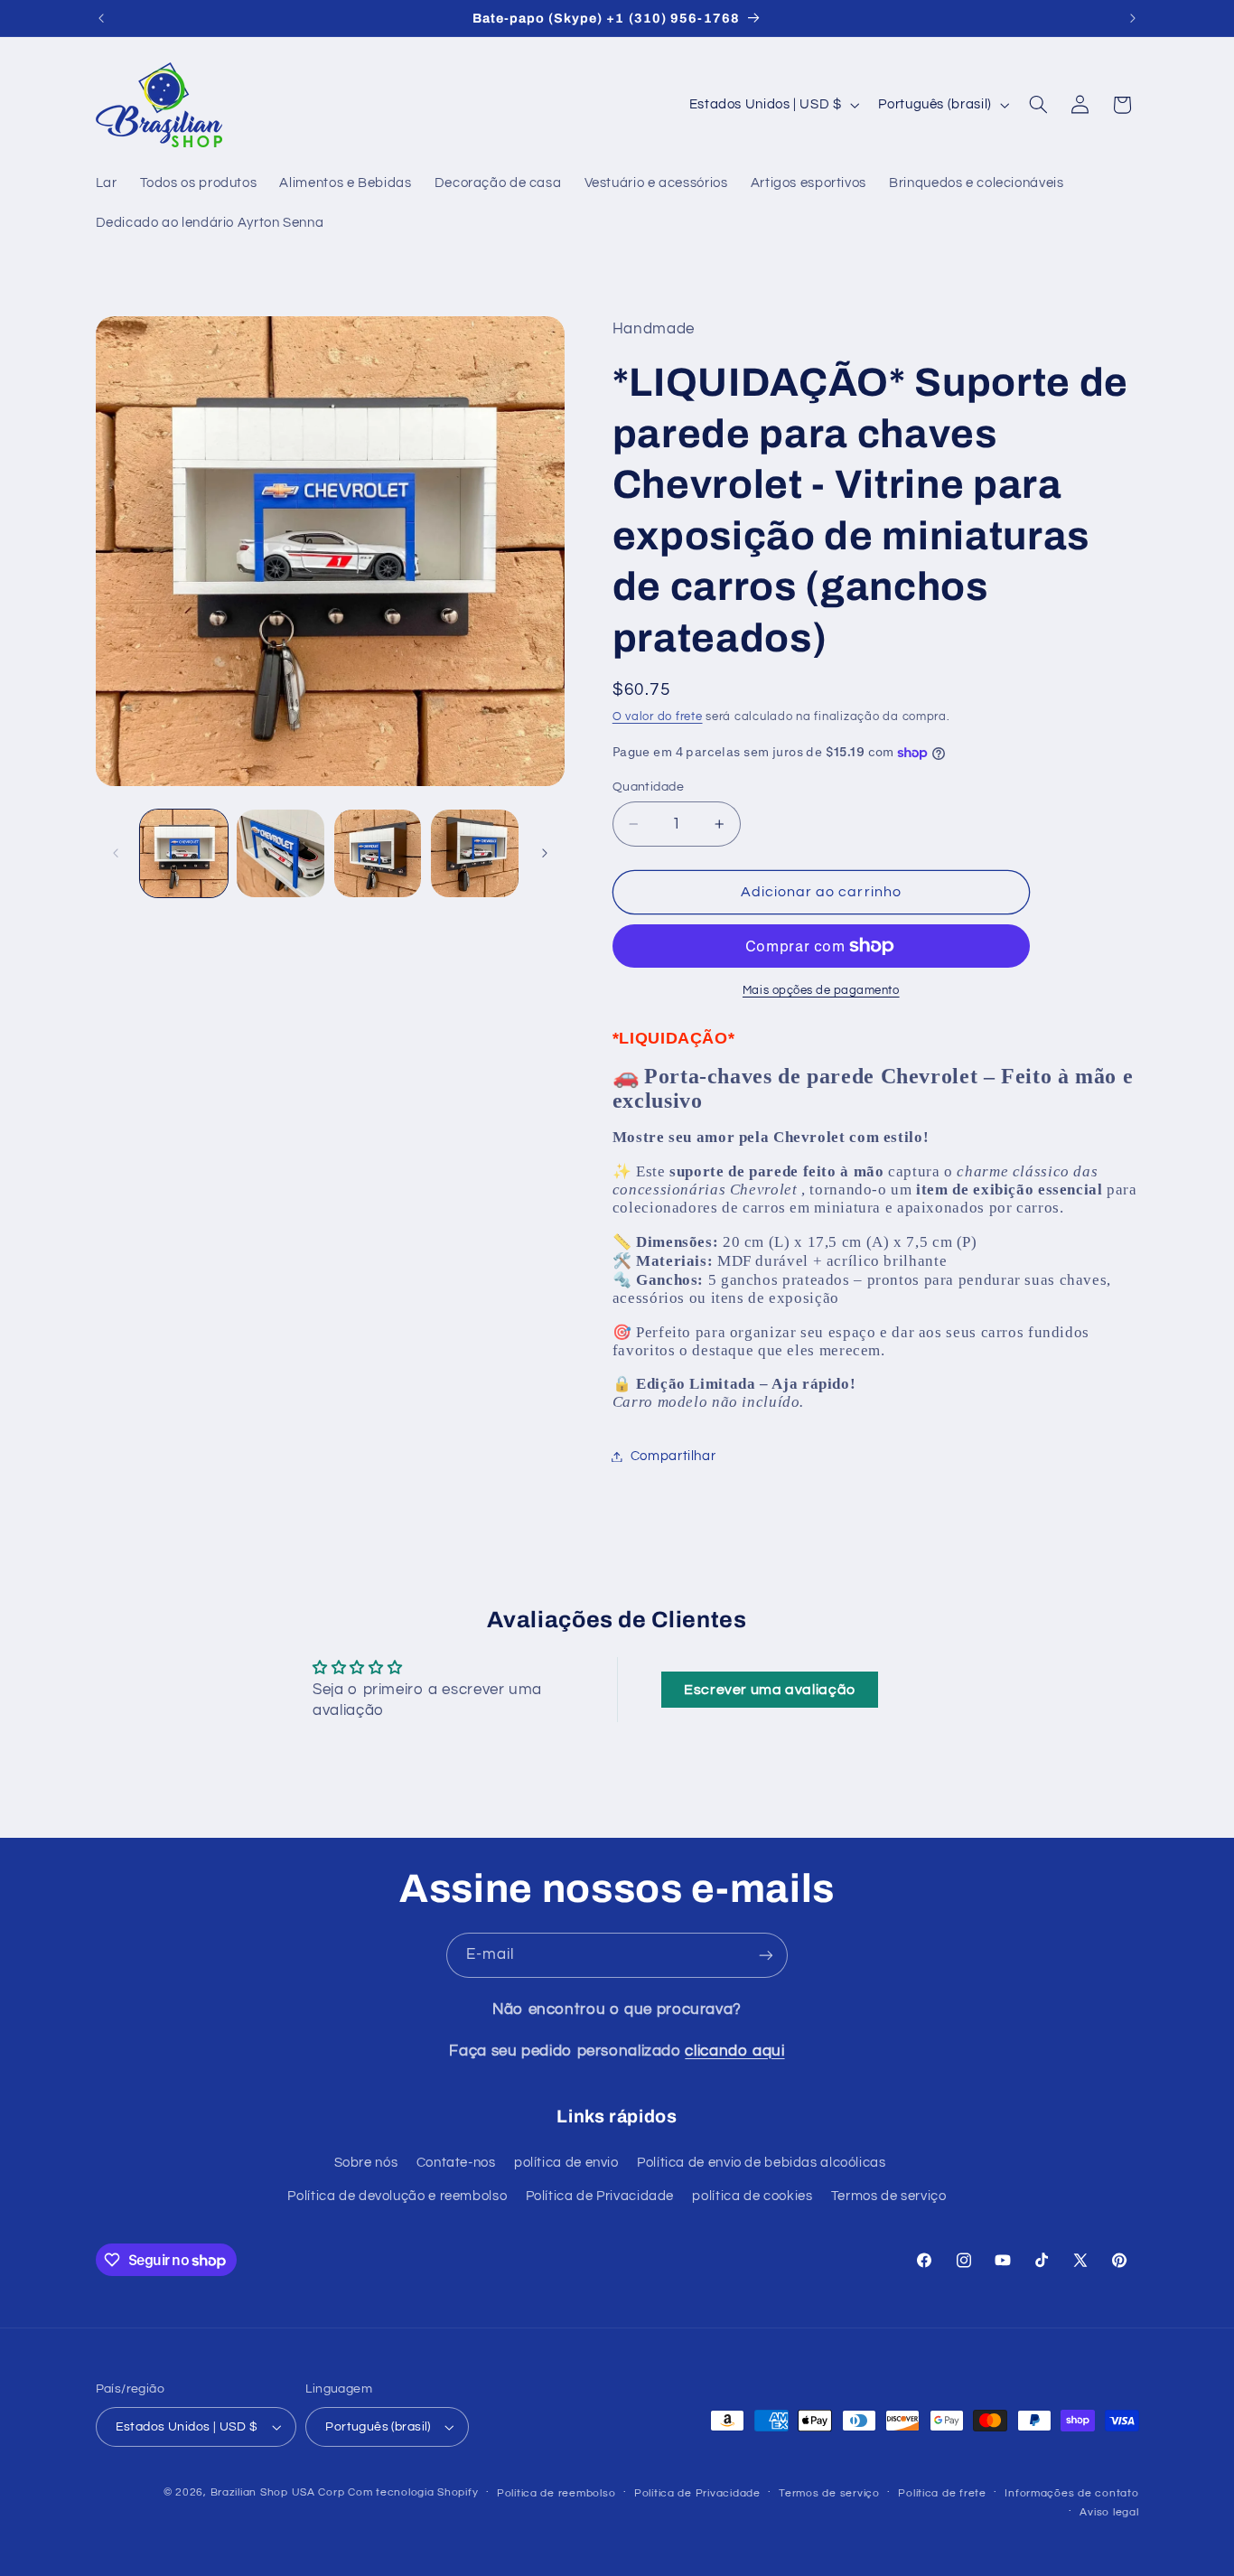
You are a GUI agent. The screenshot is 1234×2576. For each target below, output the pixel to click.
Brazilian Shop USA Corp (278, 2492)
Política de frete (942, 2493)
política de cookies (752, 2196)
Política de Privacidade (600, 2196)
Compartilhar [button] (673, 1456)
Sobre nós (366, 2163)
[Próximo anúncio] (1133, 18)
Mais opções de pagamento (821, 991)
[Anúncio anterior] (101, 18)
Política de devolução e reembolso (397, 2196)
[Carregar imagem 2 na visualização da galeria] (280, 853)
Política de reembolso (556, 2493)
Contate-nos (456, 2163)
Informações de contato (1071, 2493)
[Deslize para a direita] (545, 853)
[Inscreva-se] (766, 1955)
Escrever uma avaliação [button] (770, 1690)
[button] (1038, 105)
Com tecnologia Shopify (413, 2492)
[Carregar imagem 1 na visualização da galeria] (184, 853)
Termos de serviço (889, 2196)
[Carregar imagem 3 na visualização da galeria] (378, 853)
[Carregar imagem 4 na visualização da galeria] (475, 853)
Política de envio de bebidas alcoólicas (762, 2163)
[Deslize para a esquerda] (116, 853)
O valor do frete (658, 718)
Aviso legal (1109, 2512)
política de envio (566, 2163)
